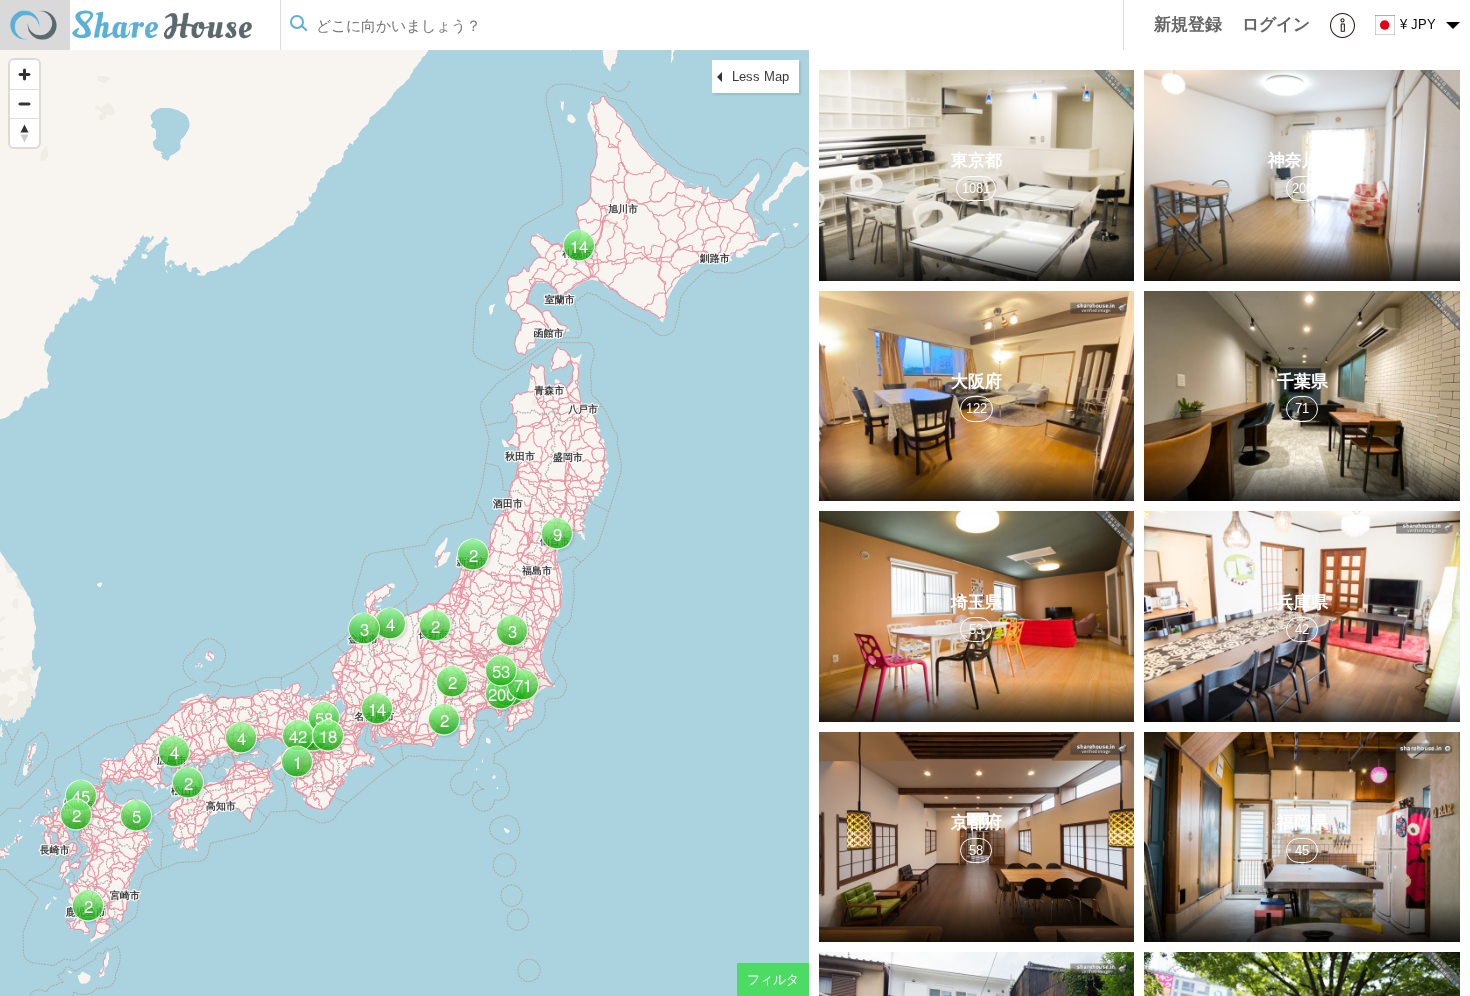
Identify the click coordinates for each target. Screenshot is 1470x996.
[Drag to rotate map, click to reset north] (24, 132)
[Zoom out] (24, 103)
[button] (521, 692)
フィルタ (773, 979)
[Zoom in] (24, 74)
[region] (404, 523)
